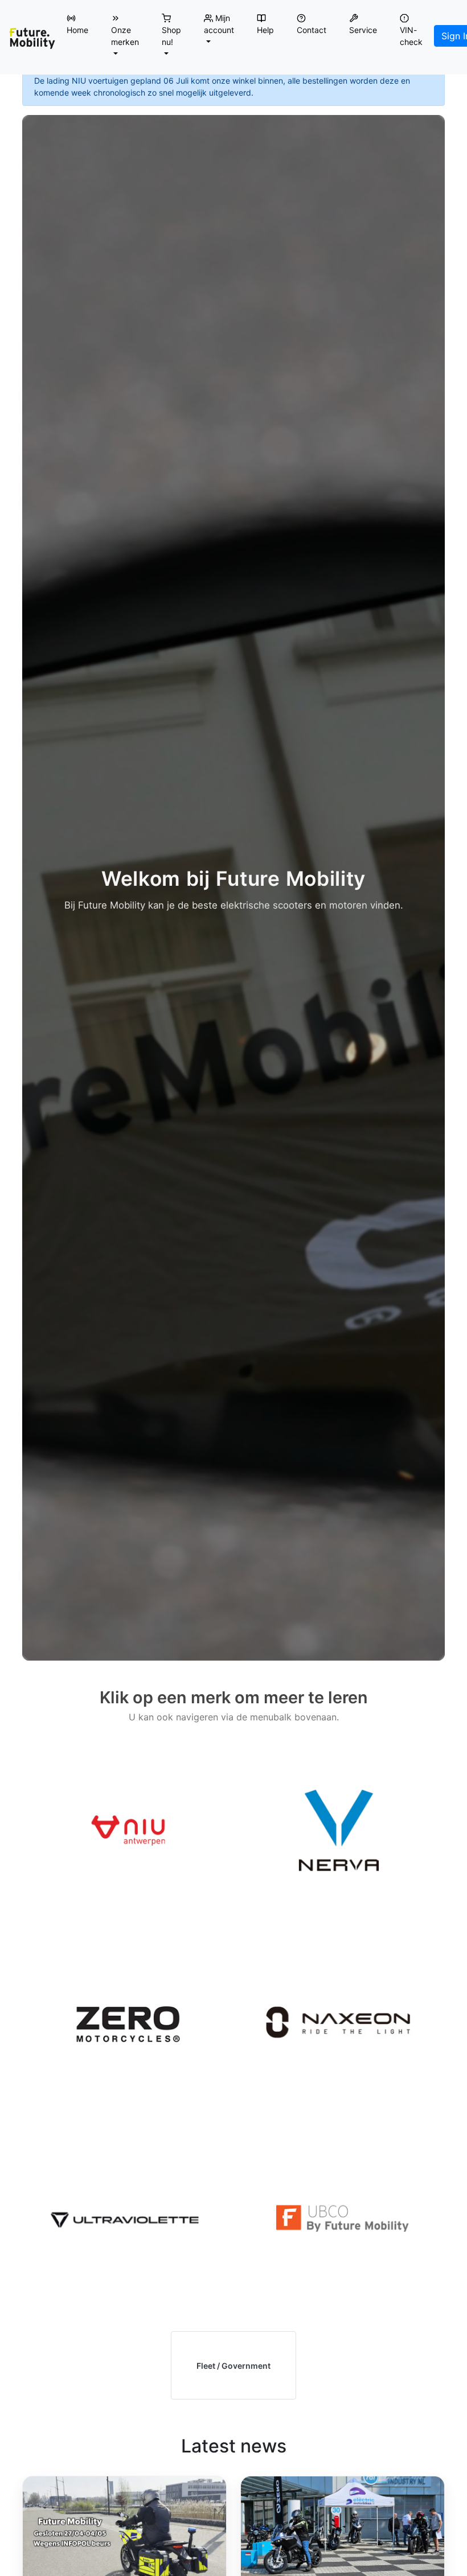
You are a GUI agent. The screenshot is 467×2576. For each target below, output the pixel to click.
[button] (125, 36)
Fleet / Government (233, 2366)
